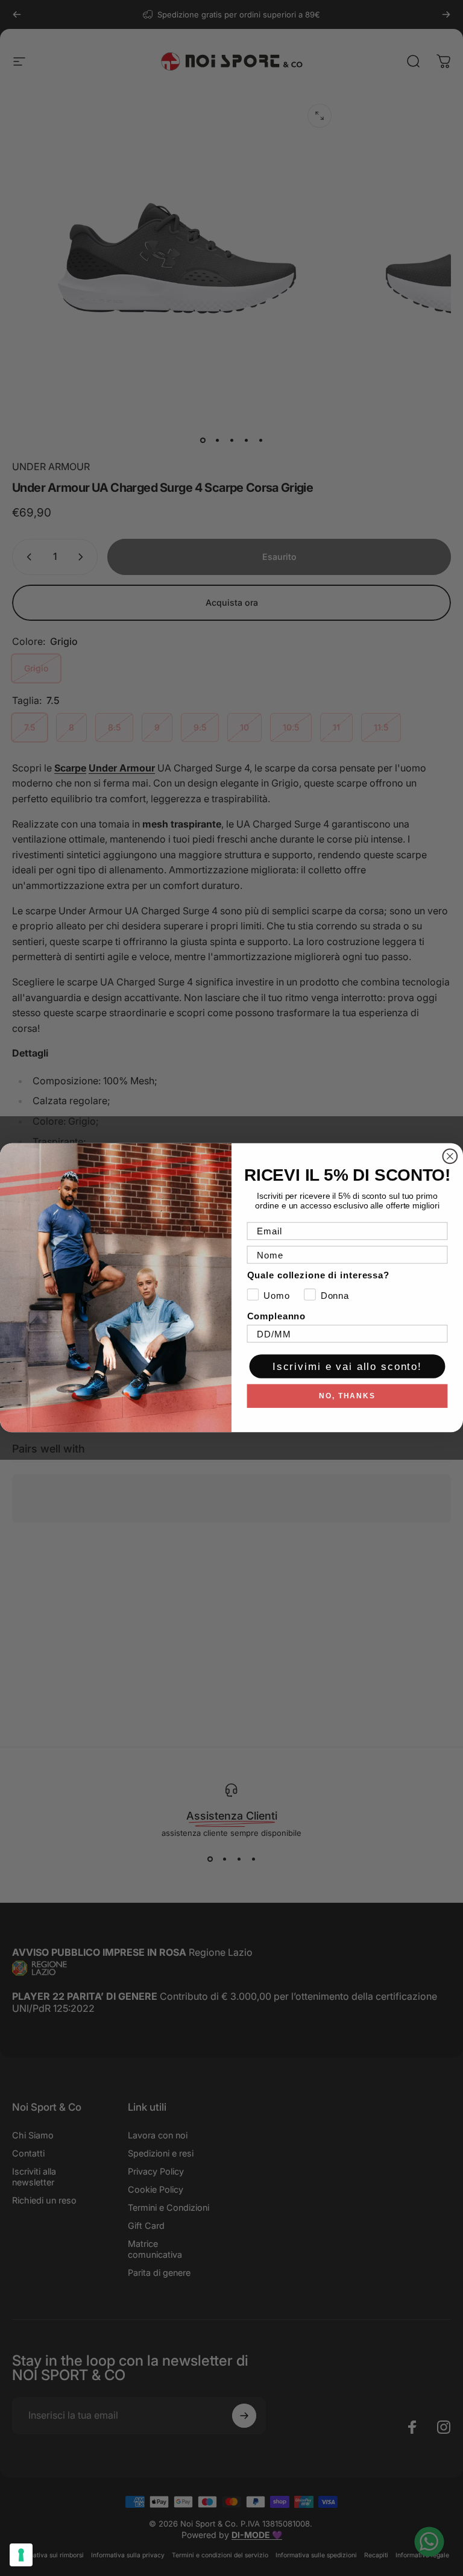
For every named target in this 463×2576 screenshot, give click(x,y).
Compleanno (276, 1317)
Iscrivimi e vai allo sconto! (347, 1367)
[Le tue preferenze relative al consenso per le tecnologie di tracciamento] (21, 2555)
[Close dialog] (450, 1157)
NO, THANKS (347, 1396)
